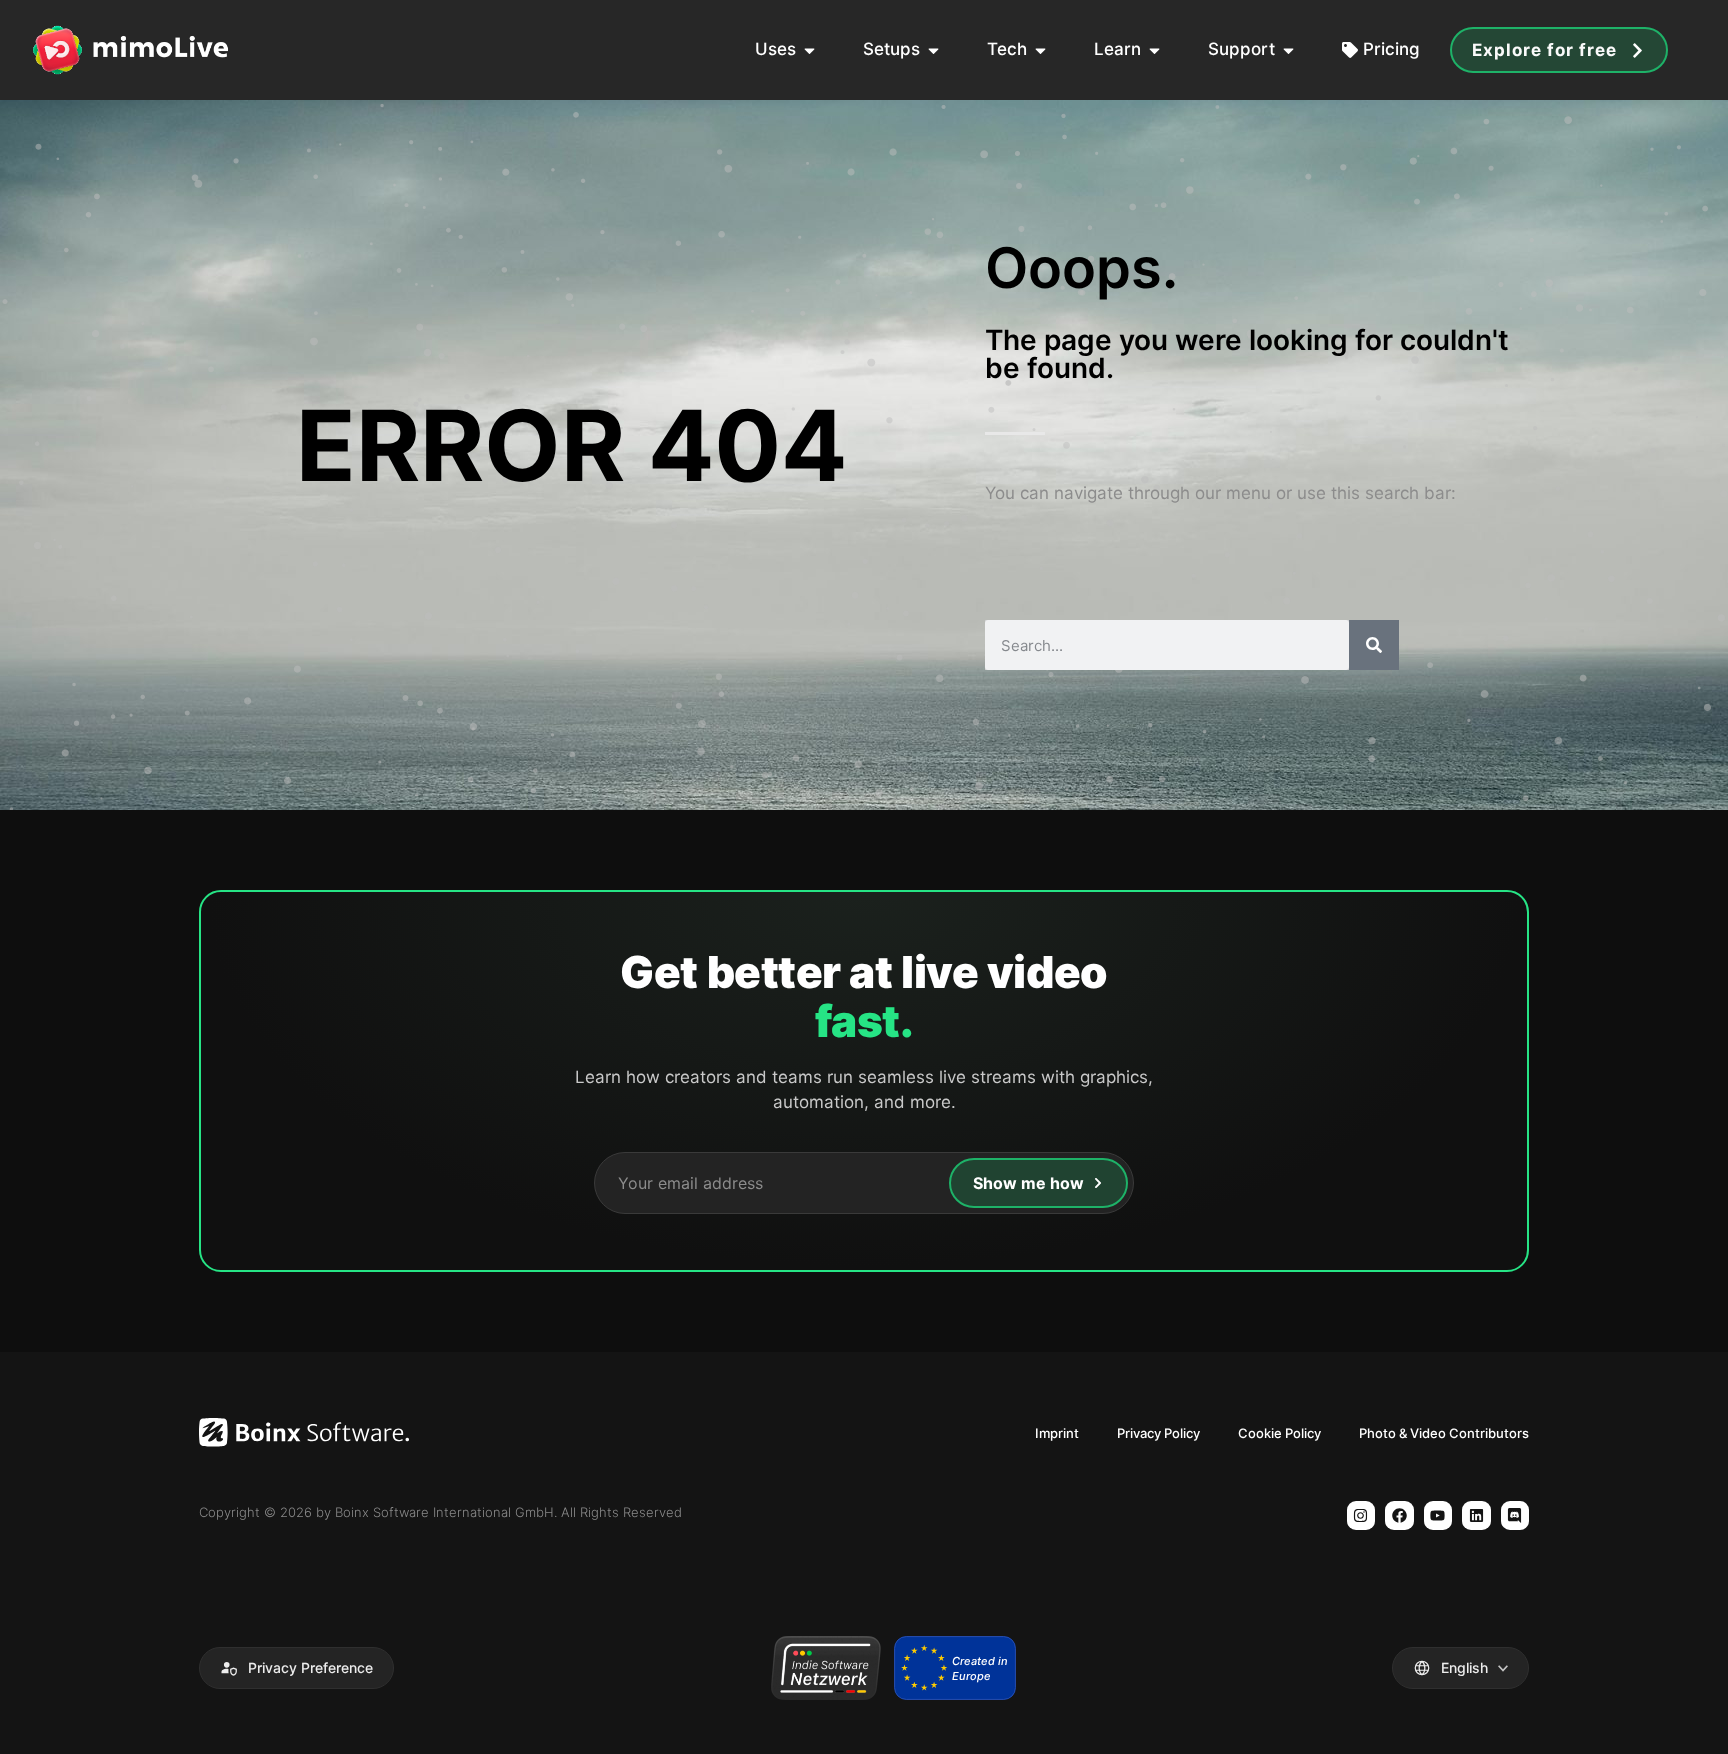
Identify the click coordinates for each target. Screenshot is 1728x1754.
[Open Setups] (933, 50)
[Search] (1374, 645)
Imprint (1057, 1433)
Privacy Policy (1158, 1433)
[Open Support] (1288, 50)
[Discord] (1515, 1515)
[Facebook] (1399, 1515)
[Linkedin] (1476, 1515)
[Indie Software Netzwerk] (825, 1668)
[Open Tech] (1040, 50)
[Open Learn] (1154, 50)
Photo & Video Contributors (1444, 1433)
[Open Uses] (809, 50)
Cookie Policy (1279, 1433)
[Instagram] (1361, 1515)
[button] (296, 1668)
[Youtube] (1438, 1515)
